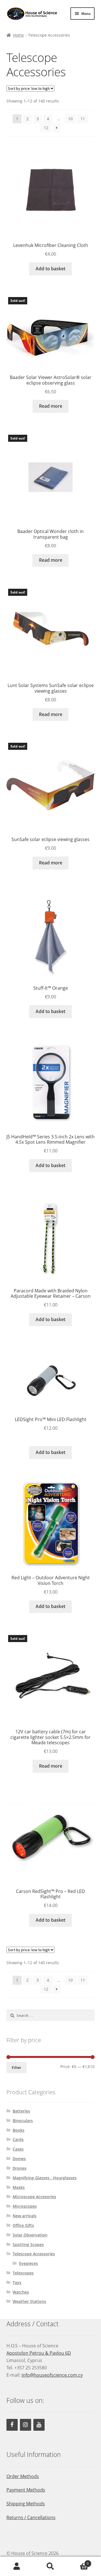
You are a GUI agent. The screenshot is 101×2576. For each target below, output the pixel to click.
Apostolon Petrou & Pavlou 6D (39, 2353)
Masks (19, 2187)
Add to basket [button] (50, 269)
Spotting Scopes (28, 2244)
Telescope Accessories (34, 2254)
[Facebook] (12, 2425)
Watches (21, 2292)
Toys (17, 2282)
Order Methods (23, 2476)
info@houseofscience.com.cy (52, 2375)
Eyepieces (28, 2263)
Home (18, 35)
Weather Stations (29, 2301)
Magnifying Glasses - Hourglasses (45, 2178)
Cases (18, 2149)
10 (70, 119)
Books (19, 2130)
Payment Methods (26, 2490)
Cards (18, 2139)
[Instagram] (26, 2425)
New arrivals (25, 2216)
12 (46, 128)
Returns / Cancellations (31, 2517)
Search (50, 2566)
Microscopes (25, 2206)
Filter (16, 2068)
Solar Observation (30, 2235)
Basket (78, 2561)
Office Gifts (23, 2225)
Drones (19, 2168)
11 (83, 119)
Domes (19, 2159)
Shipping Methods (26, 2504)
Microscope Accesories (34, 2197)
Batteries (21, 2111)
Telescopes (23, 2273)
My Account (17, 2566)
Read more (51, 406)
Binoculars (23, 2121)
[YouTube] (39, 2425)
